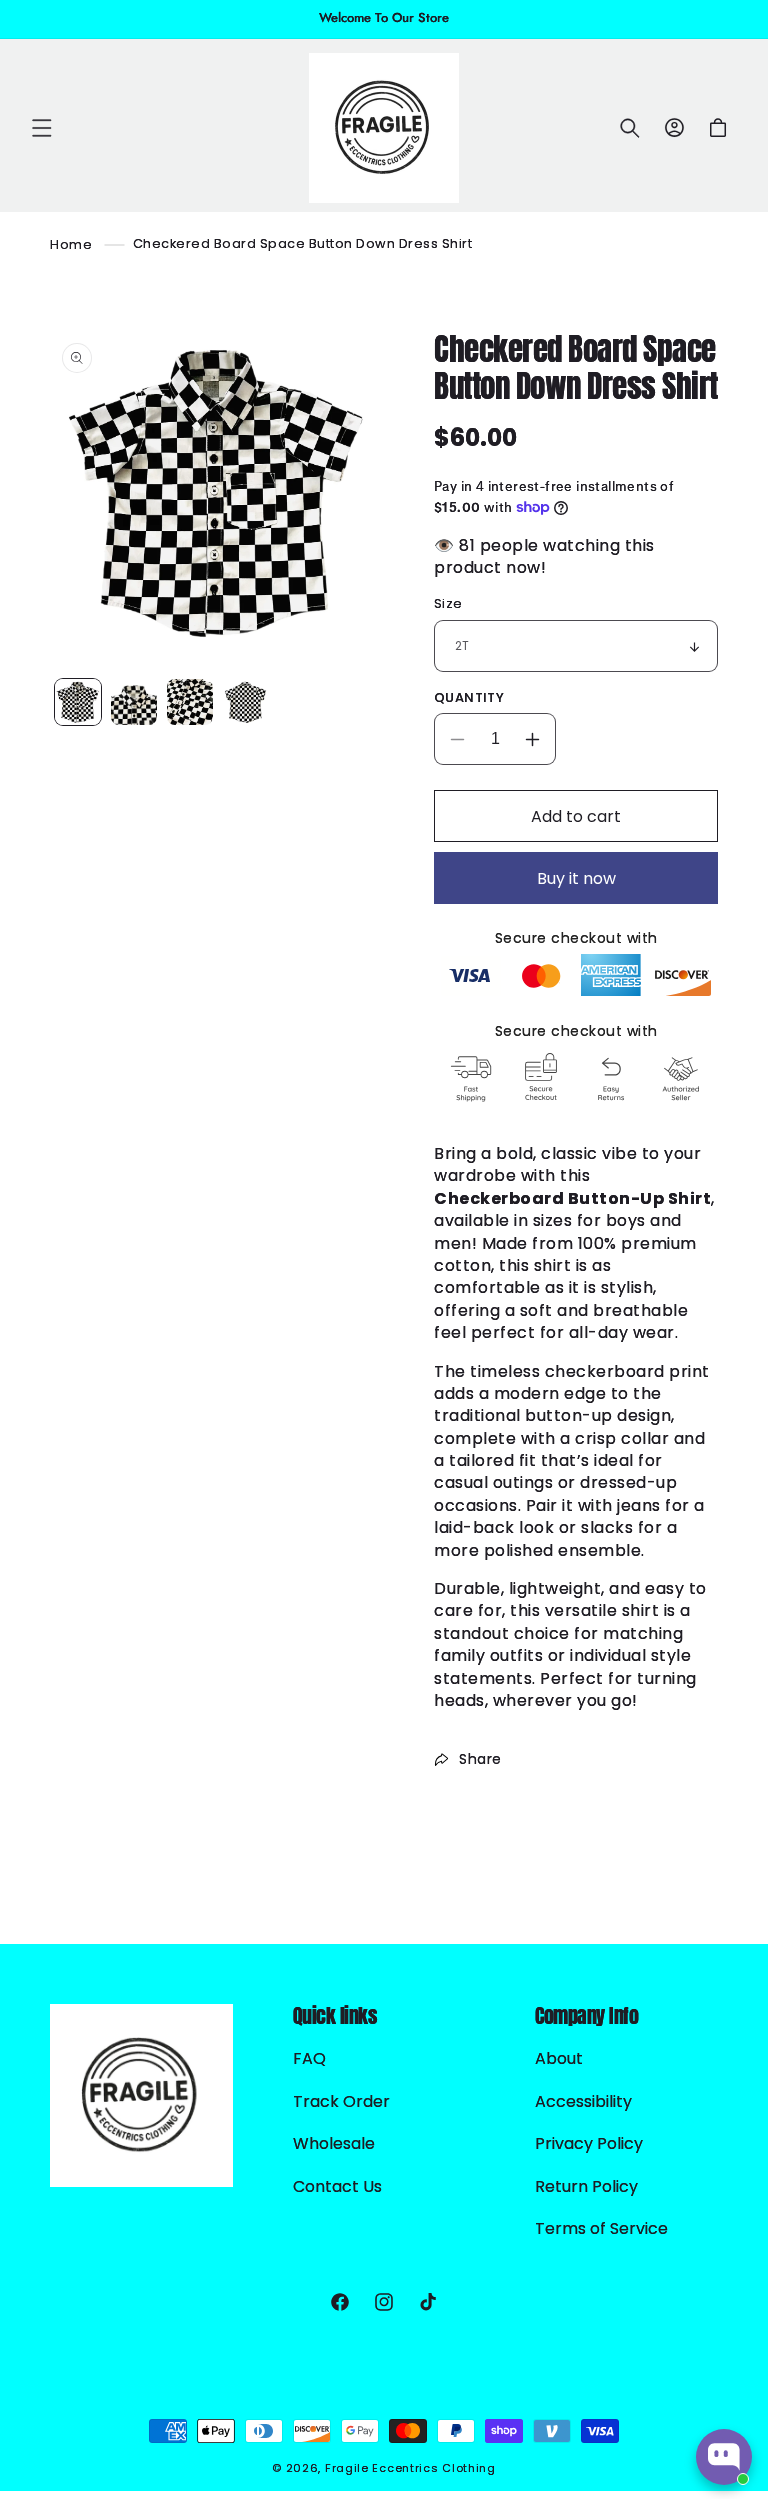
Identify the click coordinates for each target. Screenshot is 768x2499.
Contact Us (337, 2186)
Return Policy (586, 2186)
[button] (42, 128)
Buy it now (576, 878)
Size (448, 603)
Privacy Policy (589, 2143)
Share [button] (480, 1759)
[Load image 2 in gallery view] (134, 702)
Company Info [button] (586, 2016)
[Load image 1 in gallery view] (78, 702)
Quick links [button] (335, 2016)
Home (71, 243)
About (559, 2059)
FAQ (309, 2059)
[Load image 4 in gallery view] (246, 702)
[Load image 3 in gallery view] (190, 702)
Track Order (341, 2101)
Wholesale (334, 2143)
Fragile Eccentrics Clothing (410, 2468)
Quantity (469, 697)
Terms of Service (601, 2228)
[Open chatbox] (724, 2457)
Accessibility (583, 2101)
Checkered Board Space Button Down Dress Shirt (303, 243)
